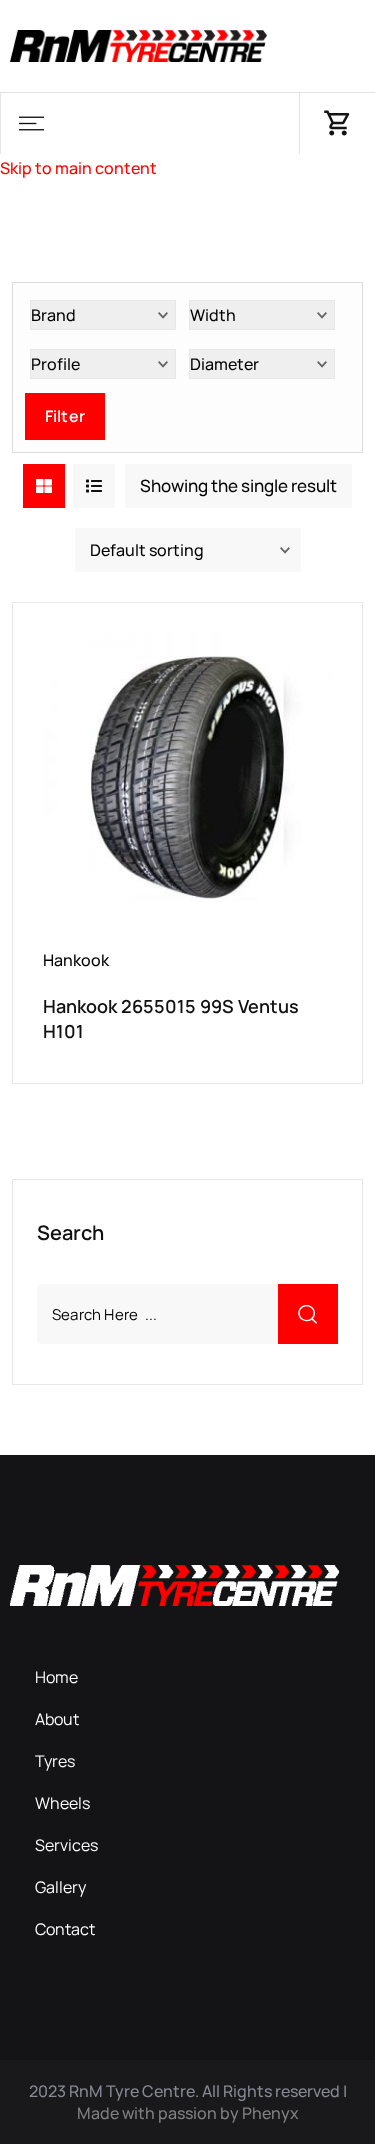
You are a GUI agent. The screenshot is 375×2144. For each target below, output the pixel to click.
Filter (65, 416)
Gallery (60, 1887)
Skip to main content (78, 168)
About (57, 1719)
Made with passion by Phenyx (188, 2113)
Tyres (55, 1761)
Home (56, 1677)
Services (66, 1845)
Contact (65, 1929)
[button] (31, 123)
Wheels (62, 1803)
